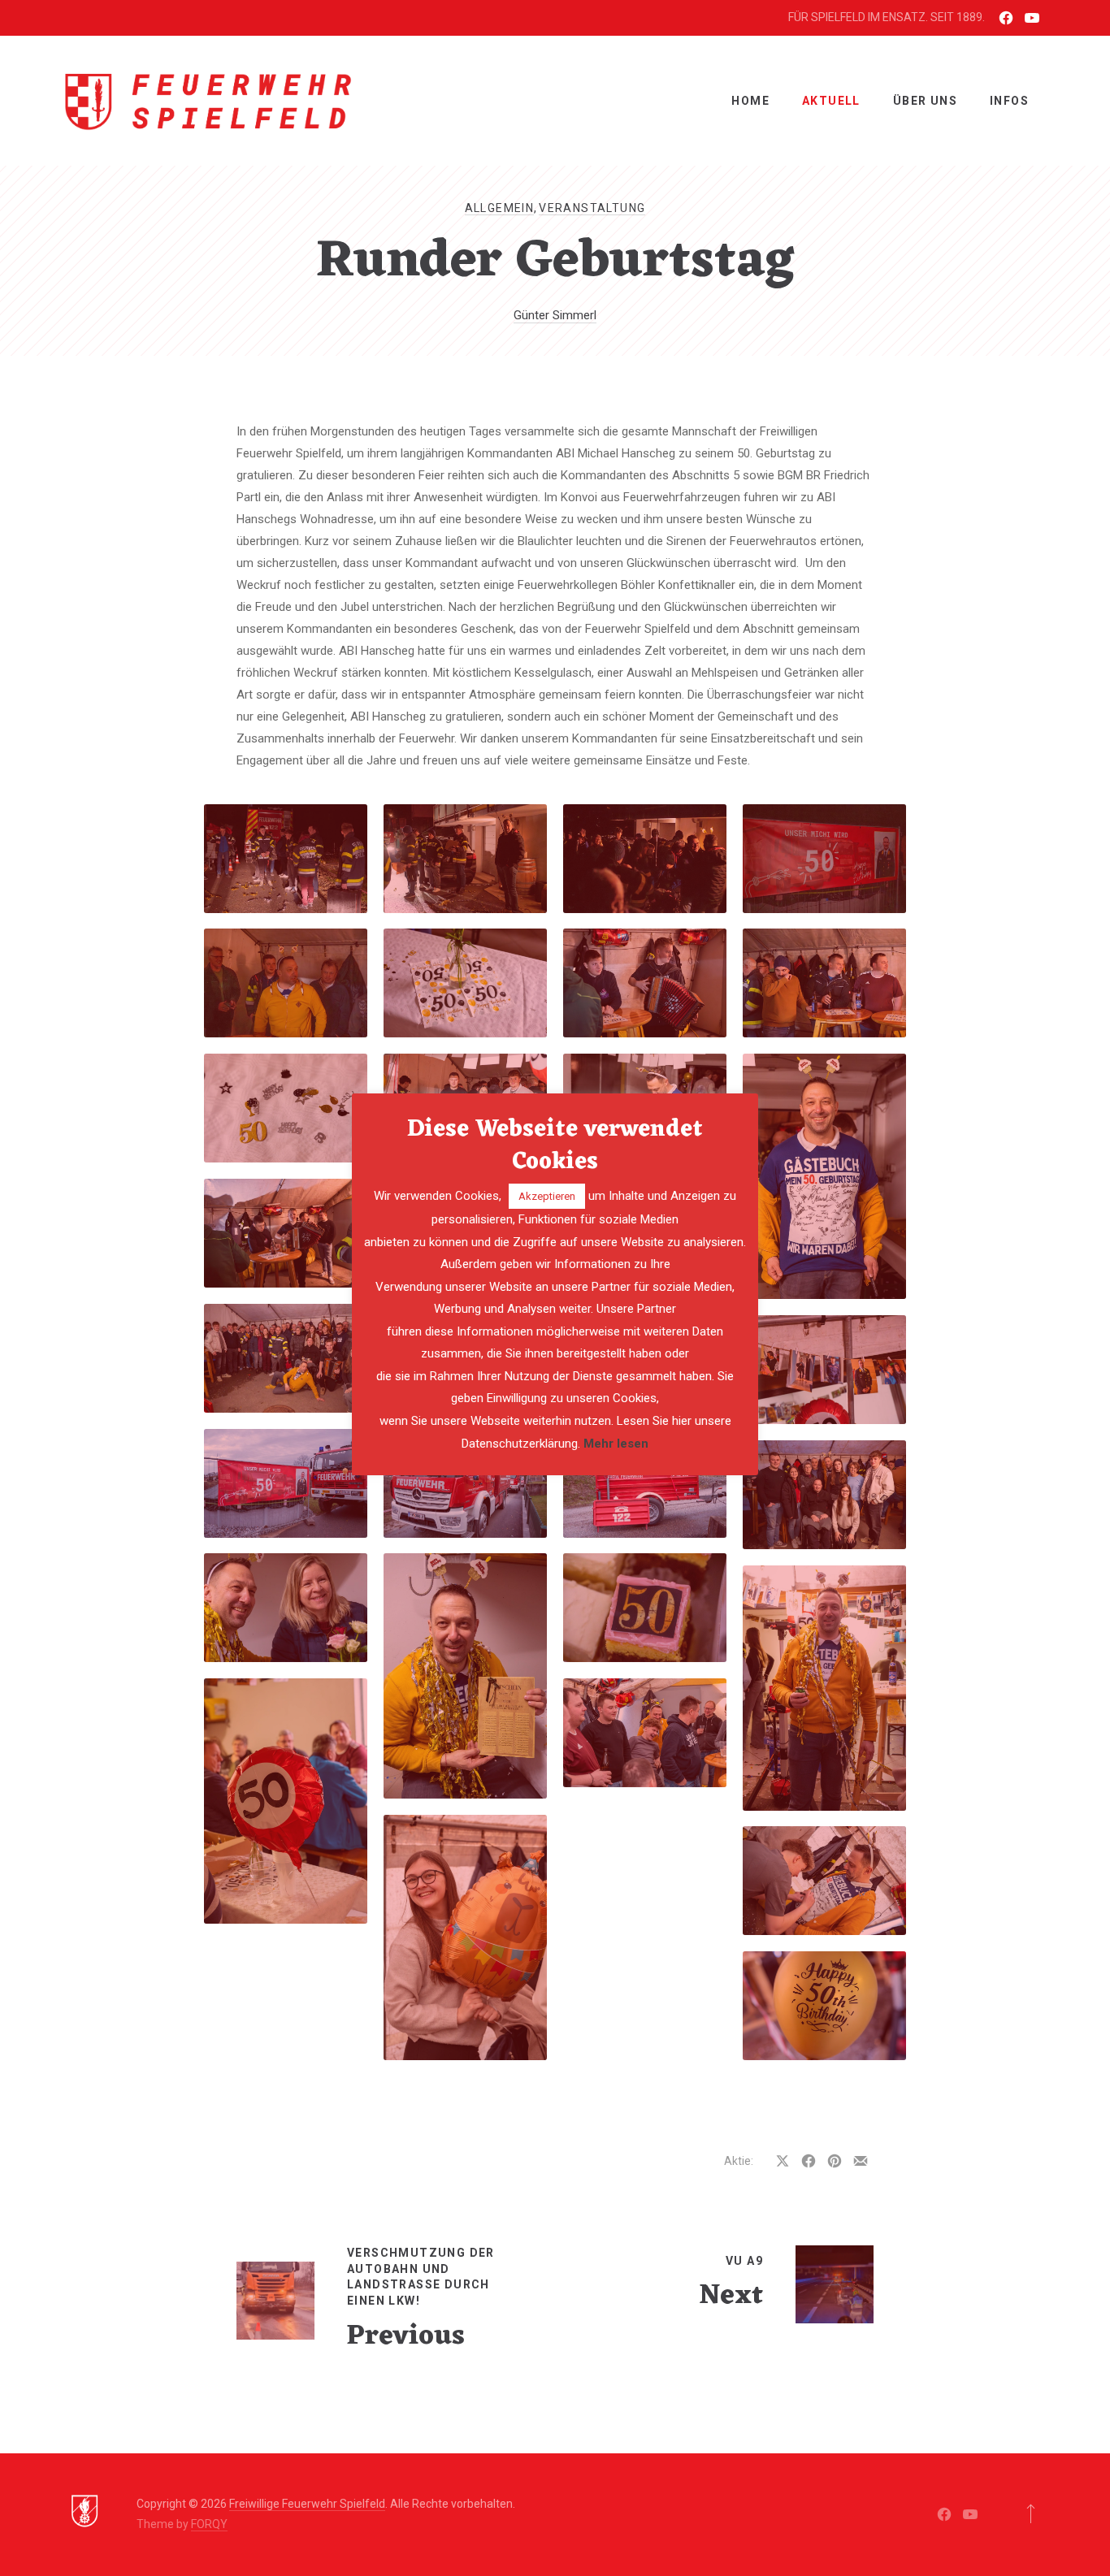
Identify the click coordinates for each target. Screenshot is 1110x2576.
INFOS (1009, 101)
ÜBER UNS (925, 101)
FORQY (209, 2524)
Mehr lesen (616, 1444)
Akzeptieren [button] (547, 1196)
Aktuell (831, 101)
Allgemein (500, 208)
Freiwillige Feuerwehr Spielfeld (307, 2504)
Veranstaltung (592, 208)
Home (750, 101)
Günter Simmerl (555, 315)
